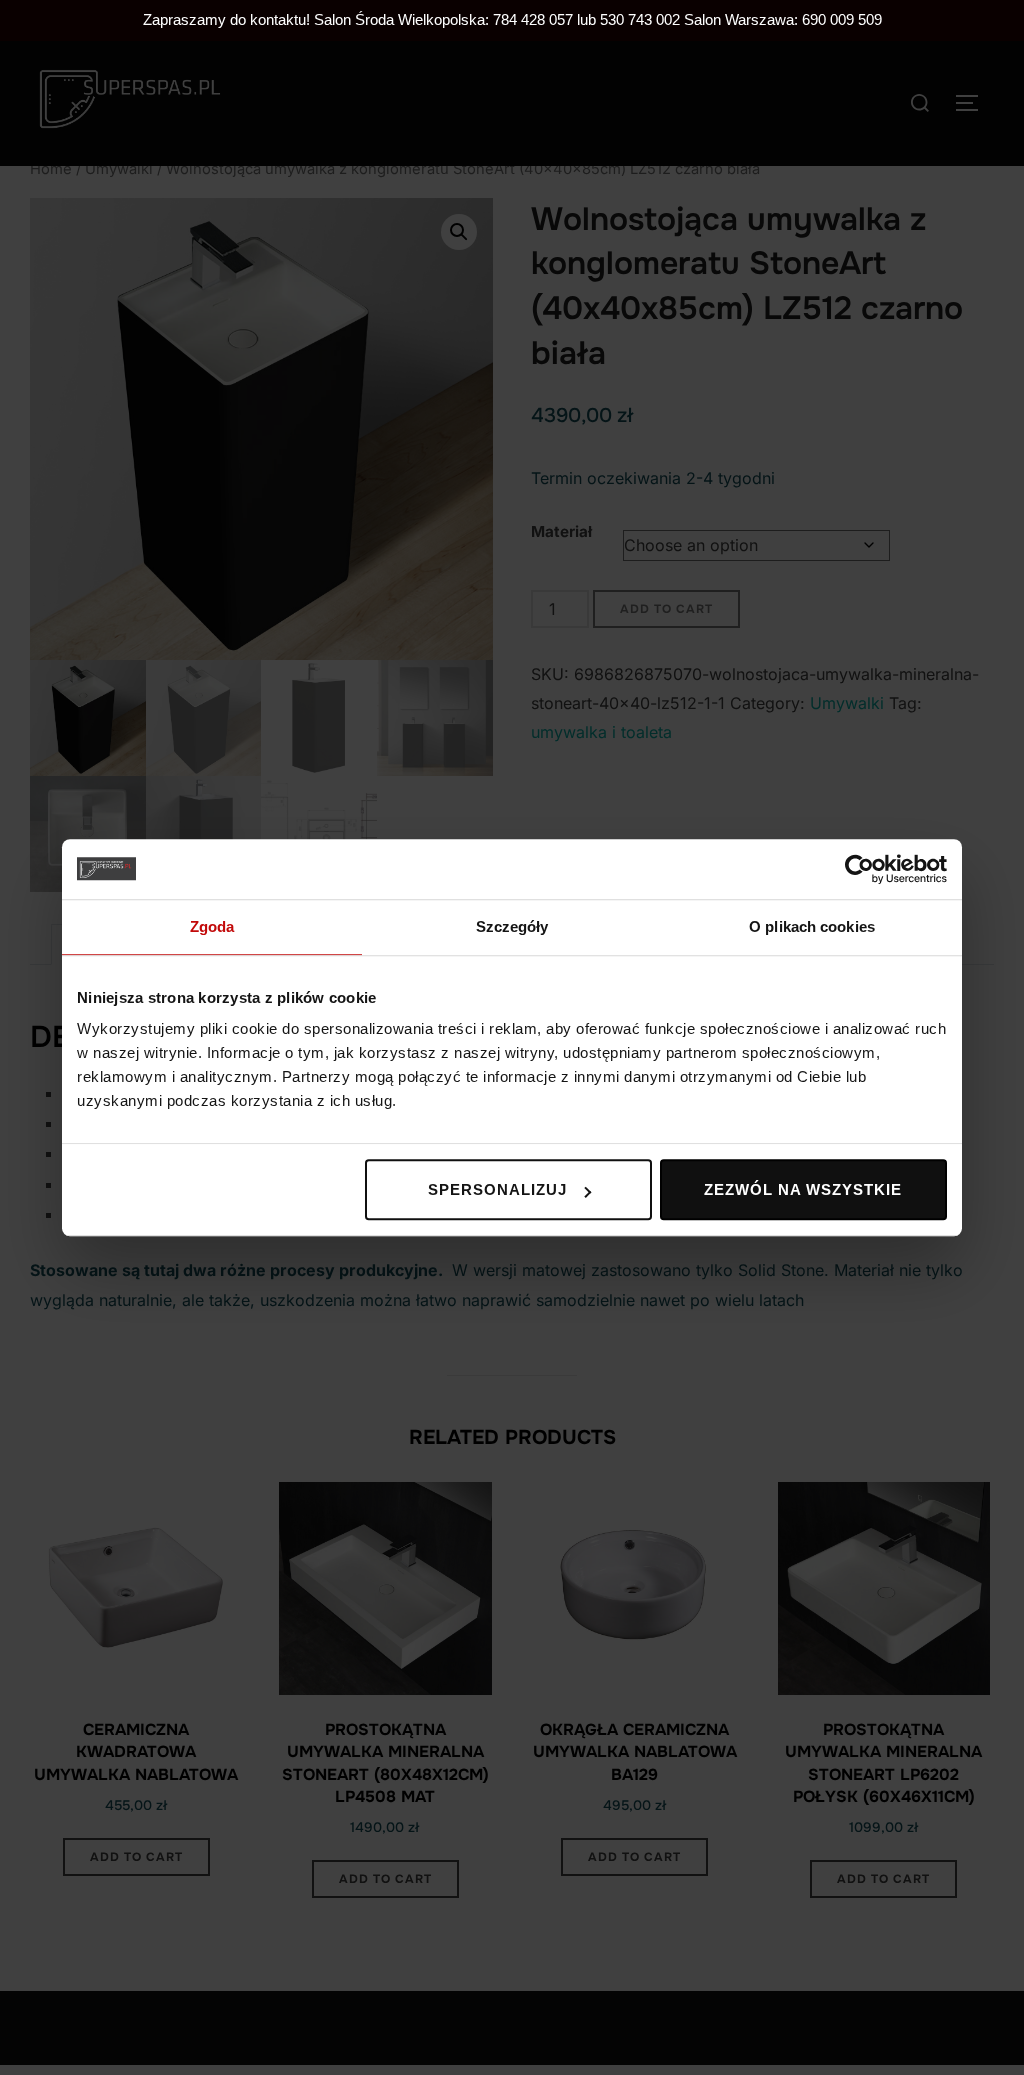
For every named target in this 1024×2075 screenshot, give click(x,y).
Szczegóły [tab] (512, 926)
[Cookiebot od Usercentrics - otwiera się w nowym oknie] (859, 869)
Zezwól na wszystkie (803, 1189)
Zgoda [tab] (212, 926)
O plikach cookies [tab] (812, 926)
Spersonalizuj (497, 1189)
